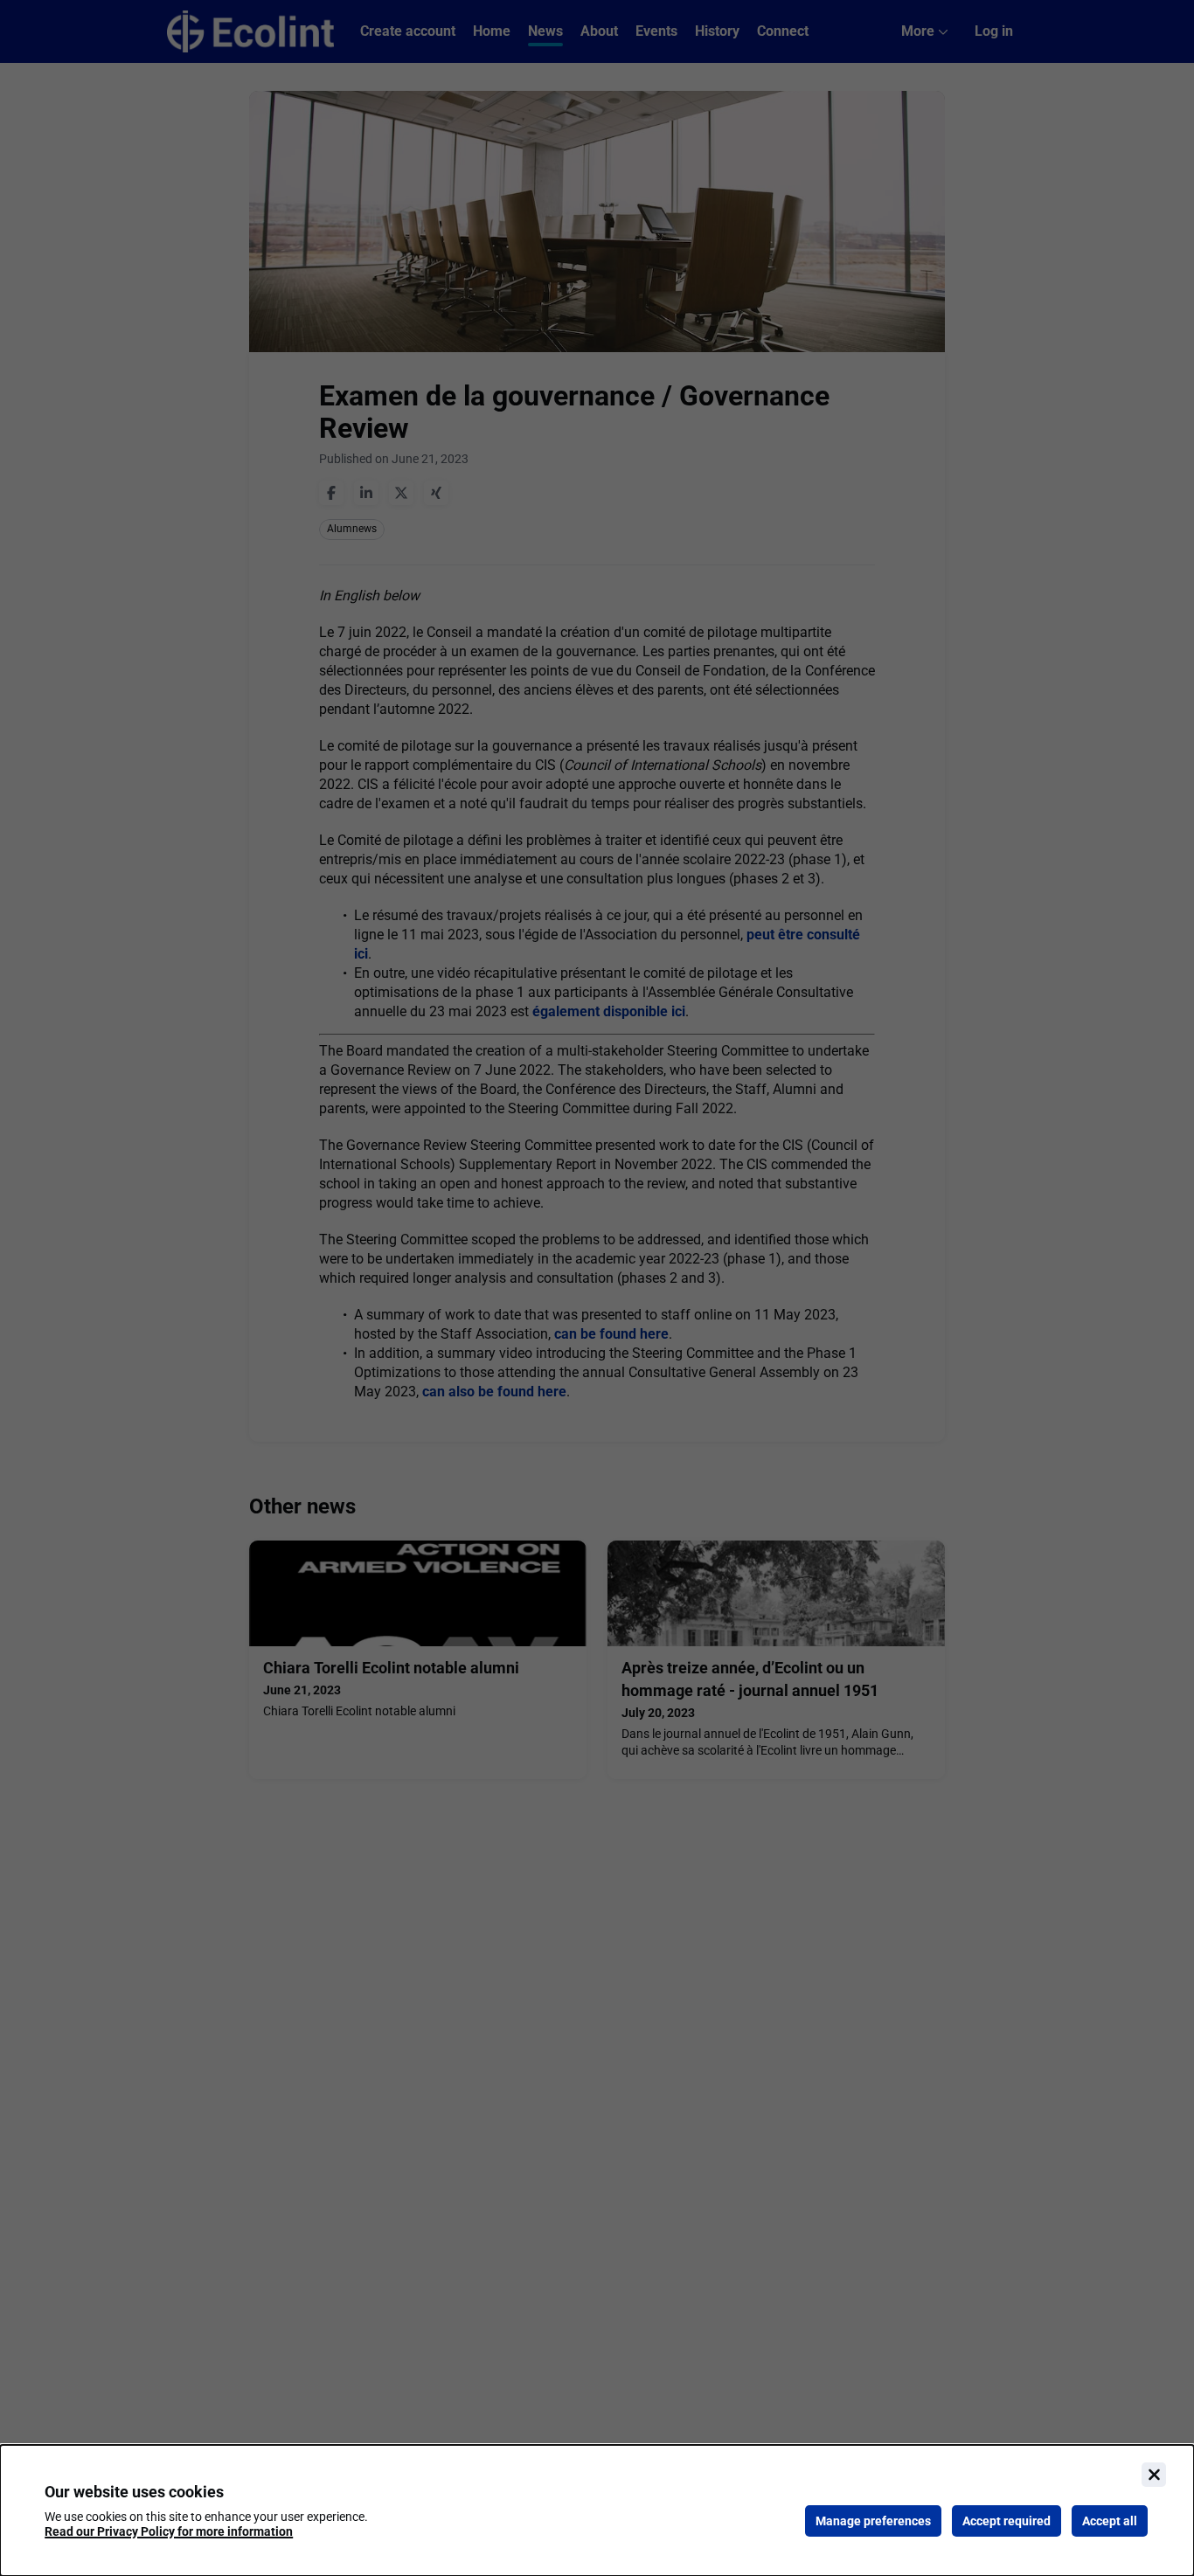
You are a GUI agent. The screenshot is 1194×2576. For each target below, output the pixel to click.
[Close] (1154, 2475)
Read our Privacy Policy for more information (169, 2531)
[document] (597, 2510)
